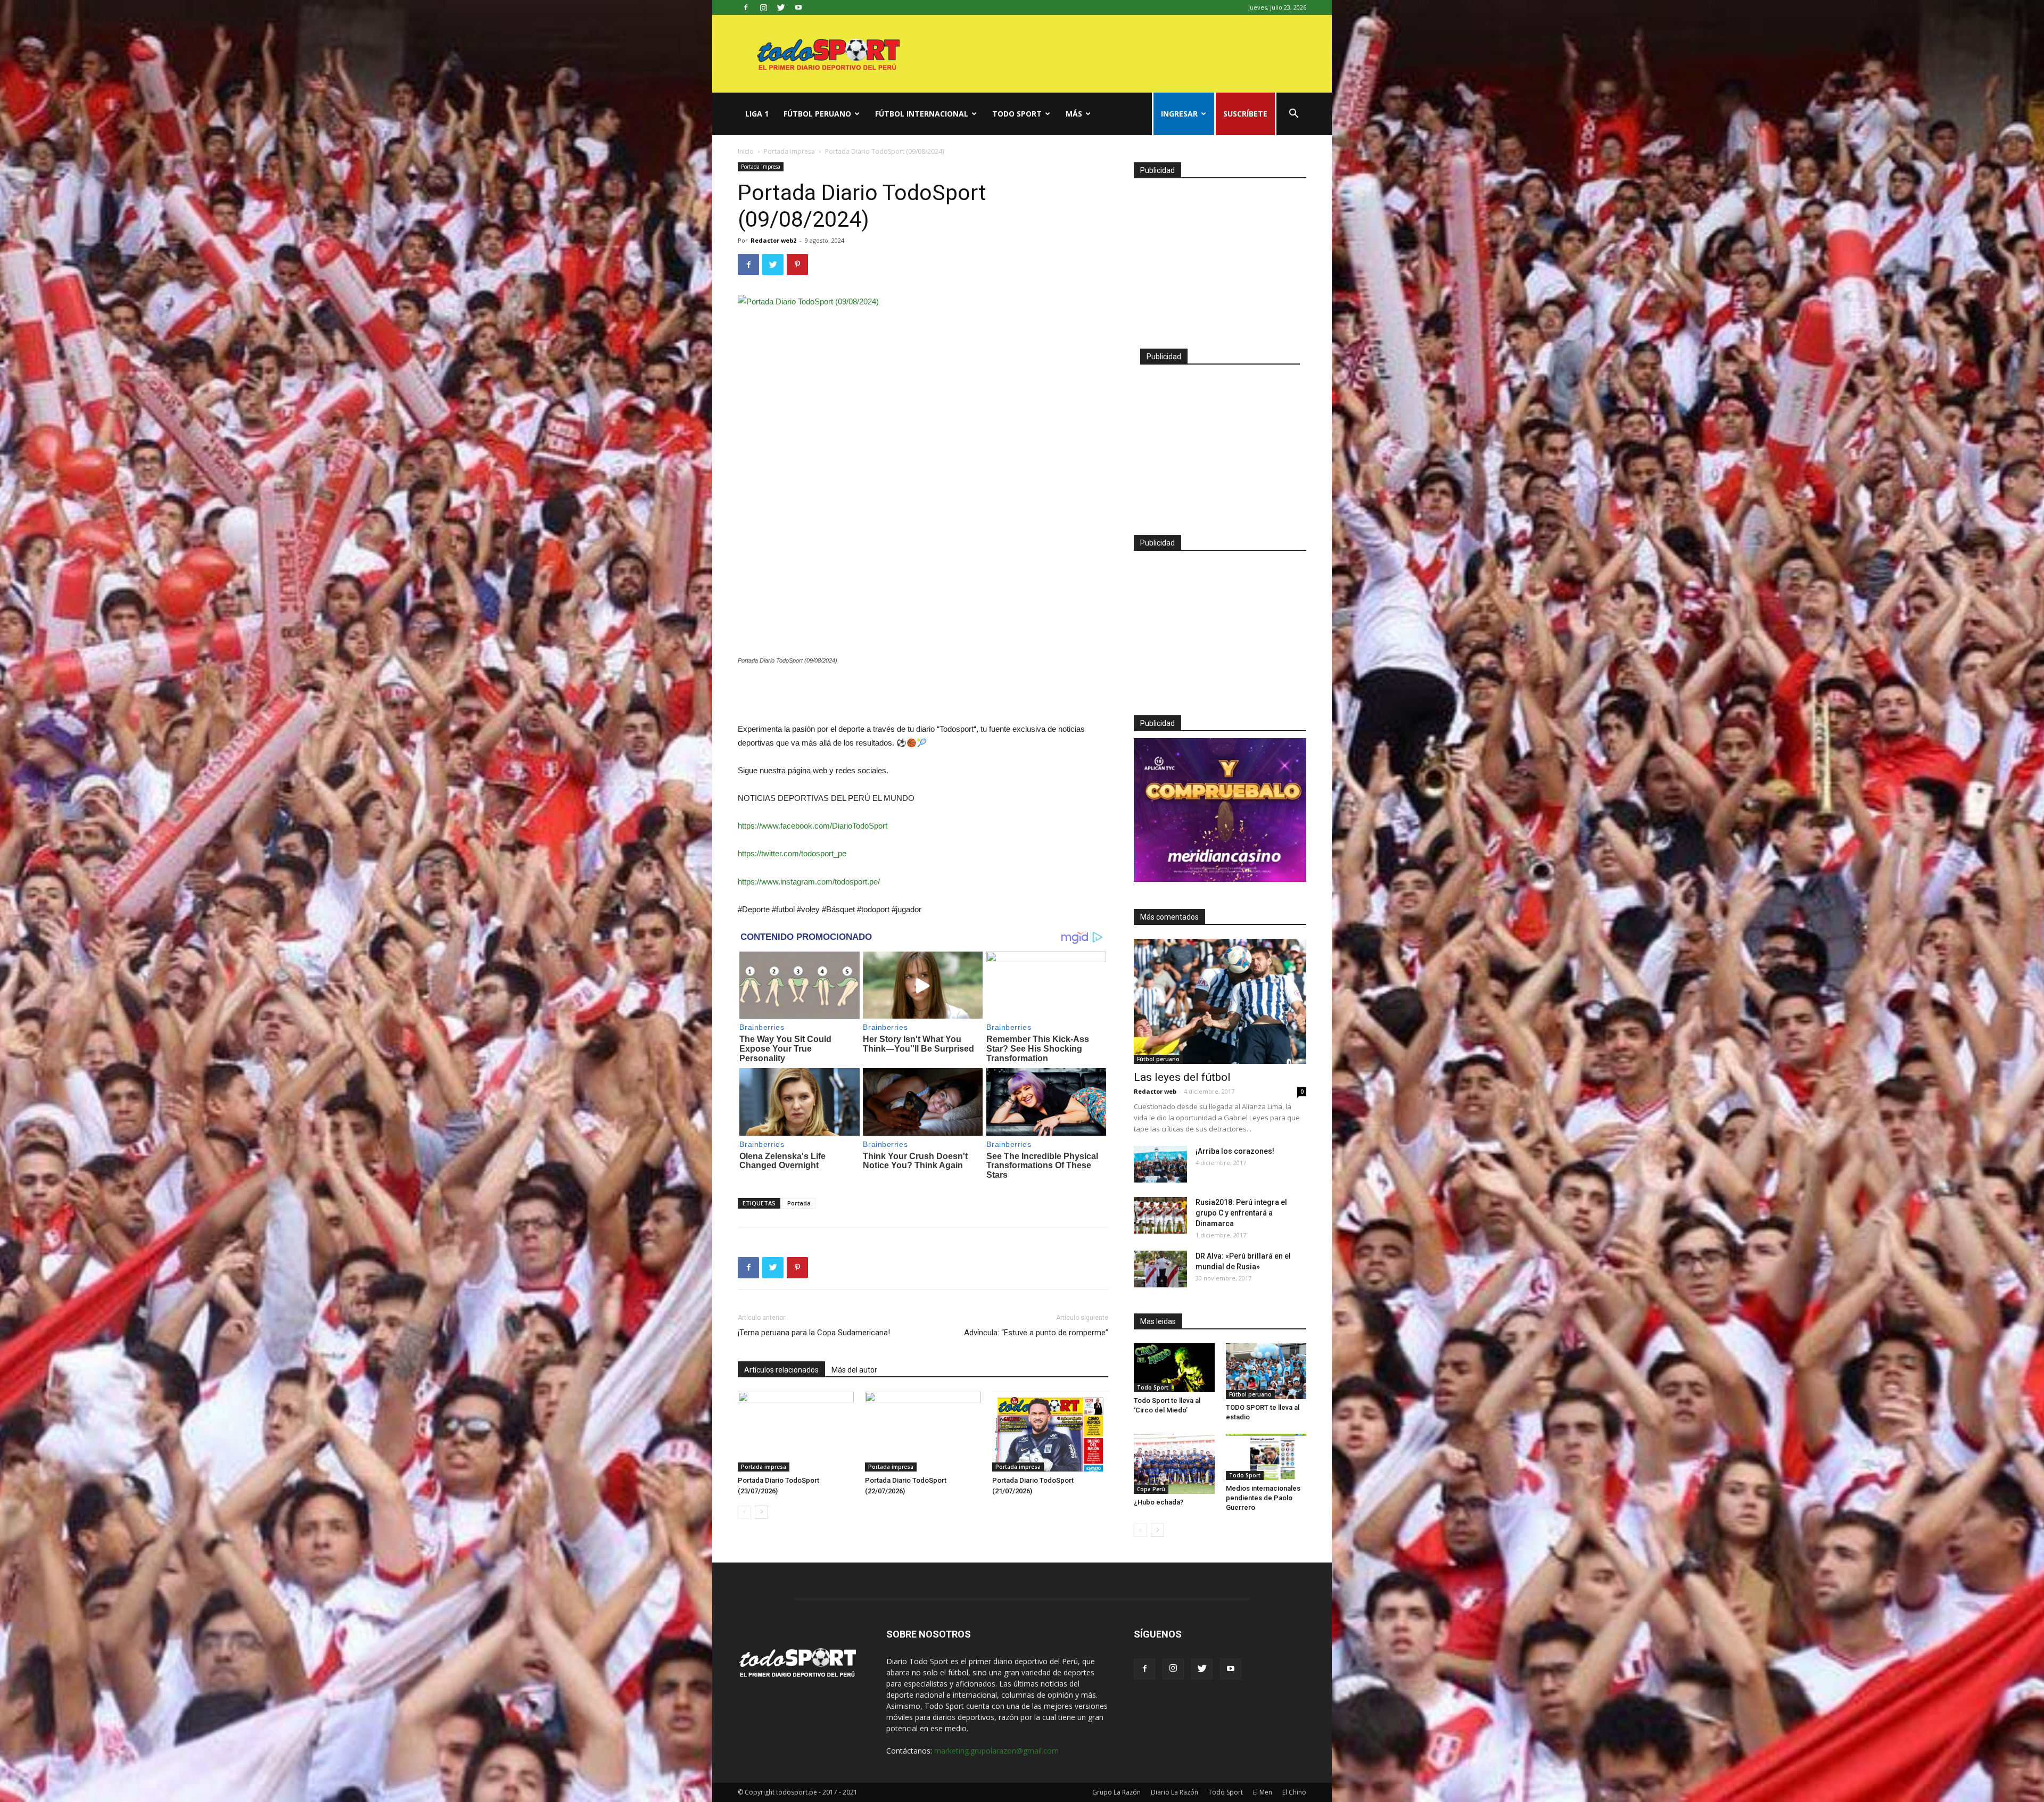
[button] (1293, 115)
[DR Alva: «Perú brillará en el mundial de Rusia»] (1160, 1269)
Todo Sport (1017, 114)
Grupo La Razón (1116, 1792)
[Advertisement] (923, 695)
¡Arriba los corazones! (1235, 1151)
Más (1074, 114)
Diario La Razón (1175, 1792)
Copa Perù (1151, 1489)
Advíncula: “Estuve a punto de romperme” (1036, 1333)
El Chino (1294, 1792)
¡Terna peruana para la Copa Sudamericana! (814, 1333)
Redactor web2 (773, 240)
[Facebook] (746, 7)
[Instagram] (763, 7)
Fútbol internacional (922, 114)
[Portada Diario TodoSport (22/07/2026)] (923, 1432)
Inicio (746, 151)
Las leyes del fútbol (1182, 1077)
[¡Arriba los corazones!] (1160, 1164)
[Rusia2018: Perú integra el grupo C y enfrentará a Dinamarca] (1160, 1215)
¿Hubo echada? (1159, 1502)
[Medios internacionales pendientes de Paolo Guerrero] (1266, 1457)
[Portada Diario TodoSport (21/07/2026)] (1050, 1432)
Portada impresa (789, 151)
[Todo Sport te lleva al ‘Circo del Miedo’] (1174, 1368)
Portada (799, 1203)
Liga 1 (757, 114)
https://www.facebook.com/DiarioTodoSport (813, 826)
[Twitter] (781, 7)
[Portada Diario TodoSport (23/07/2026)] (796, 1432)
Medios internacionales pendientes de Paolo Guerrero (1263, 1498)
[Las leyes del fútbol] (1220, 1001)
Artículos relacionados (781, 1370)
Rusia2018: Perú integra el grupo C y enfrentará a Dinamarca (1241, 1213)
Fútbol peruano (817, 114)
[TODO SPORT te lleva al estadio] (1266, 1371)
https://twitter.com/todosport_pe (792, 853)
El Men (1263, 1792)
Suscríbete (1245, 114)
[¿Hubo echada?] (1174, 1464)
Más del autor (854, 1370)
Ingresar (1179, 114)
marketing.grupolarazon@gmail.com (996, 1751)
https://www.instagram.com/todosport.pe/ (809, 882)
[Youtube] (798, 7)
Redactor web (1155, 1091)
